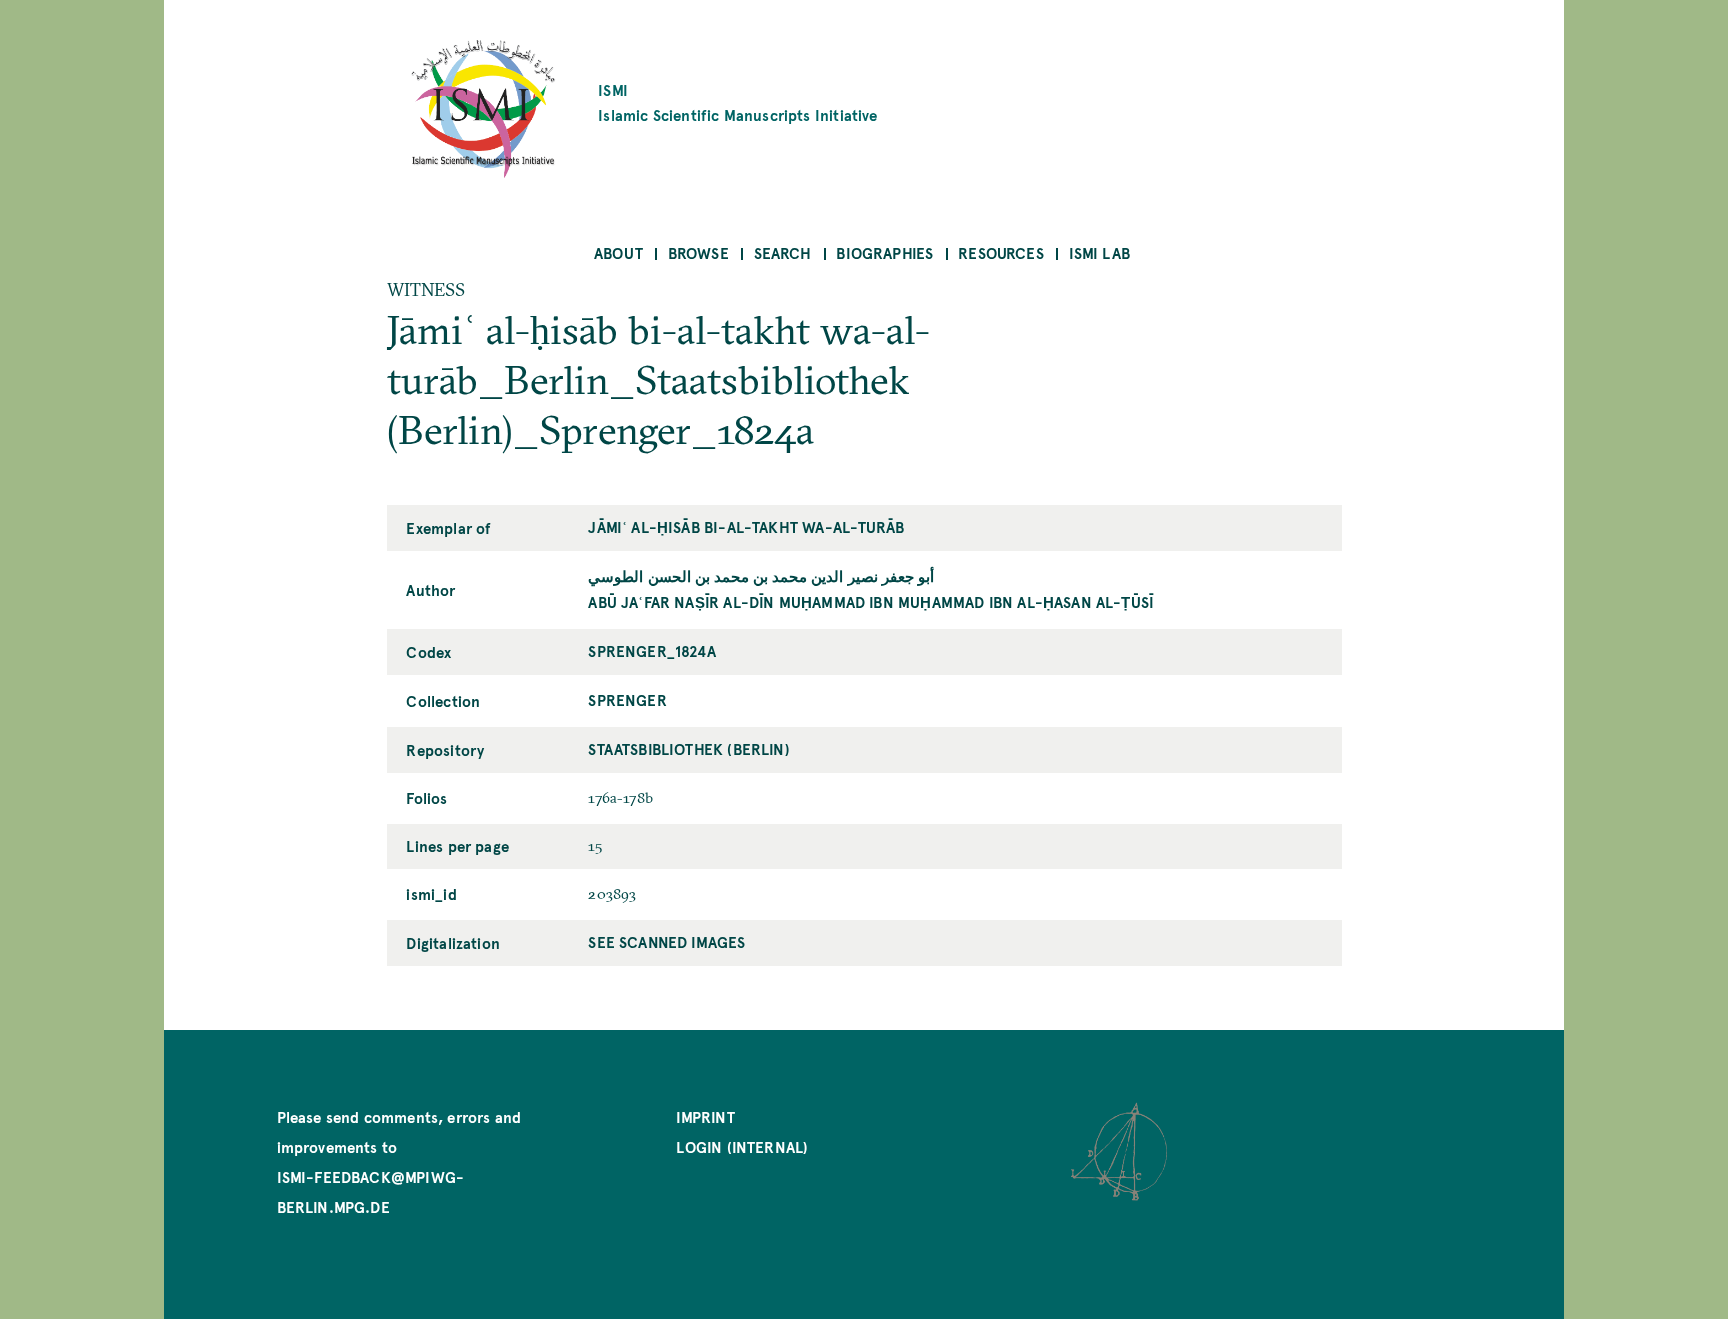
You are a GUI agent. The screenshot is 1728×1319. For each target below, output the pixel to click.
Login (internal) (742, 1146)
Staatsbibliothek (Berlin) (689, 748)
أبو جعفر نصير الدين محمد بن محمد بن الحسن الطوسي (761, 575)
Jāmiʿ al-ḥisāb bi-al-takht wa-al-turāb (746, 526)
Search (783, 252)
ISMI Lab (1099, 252)
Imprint (705, 1116)
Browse (698, 252)
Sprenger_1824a (652, 650)
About (618, 252)
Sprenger (627, 699)
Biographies (884, 252)
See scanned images (666, 941)
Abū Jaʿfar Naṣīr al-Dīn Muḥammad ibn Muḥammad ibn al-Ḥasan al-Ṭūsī (871, 601)
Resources (1001, 252)
